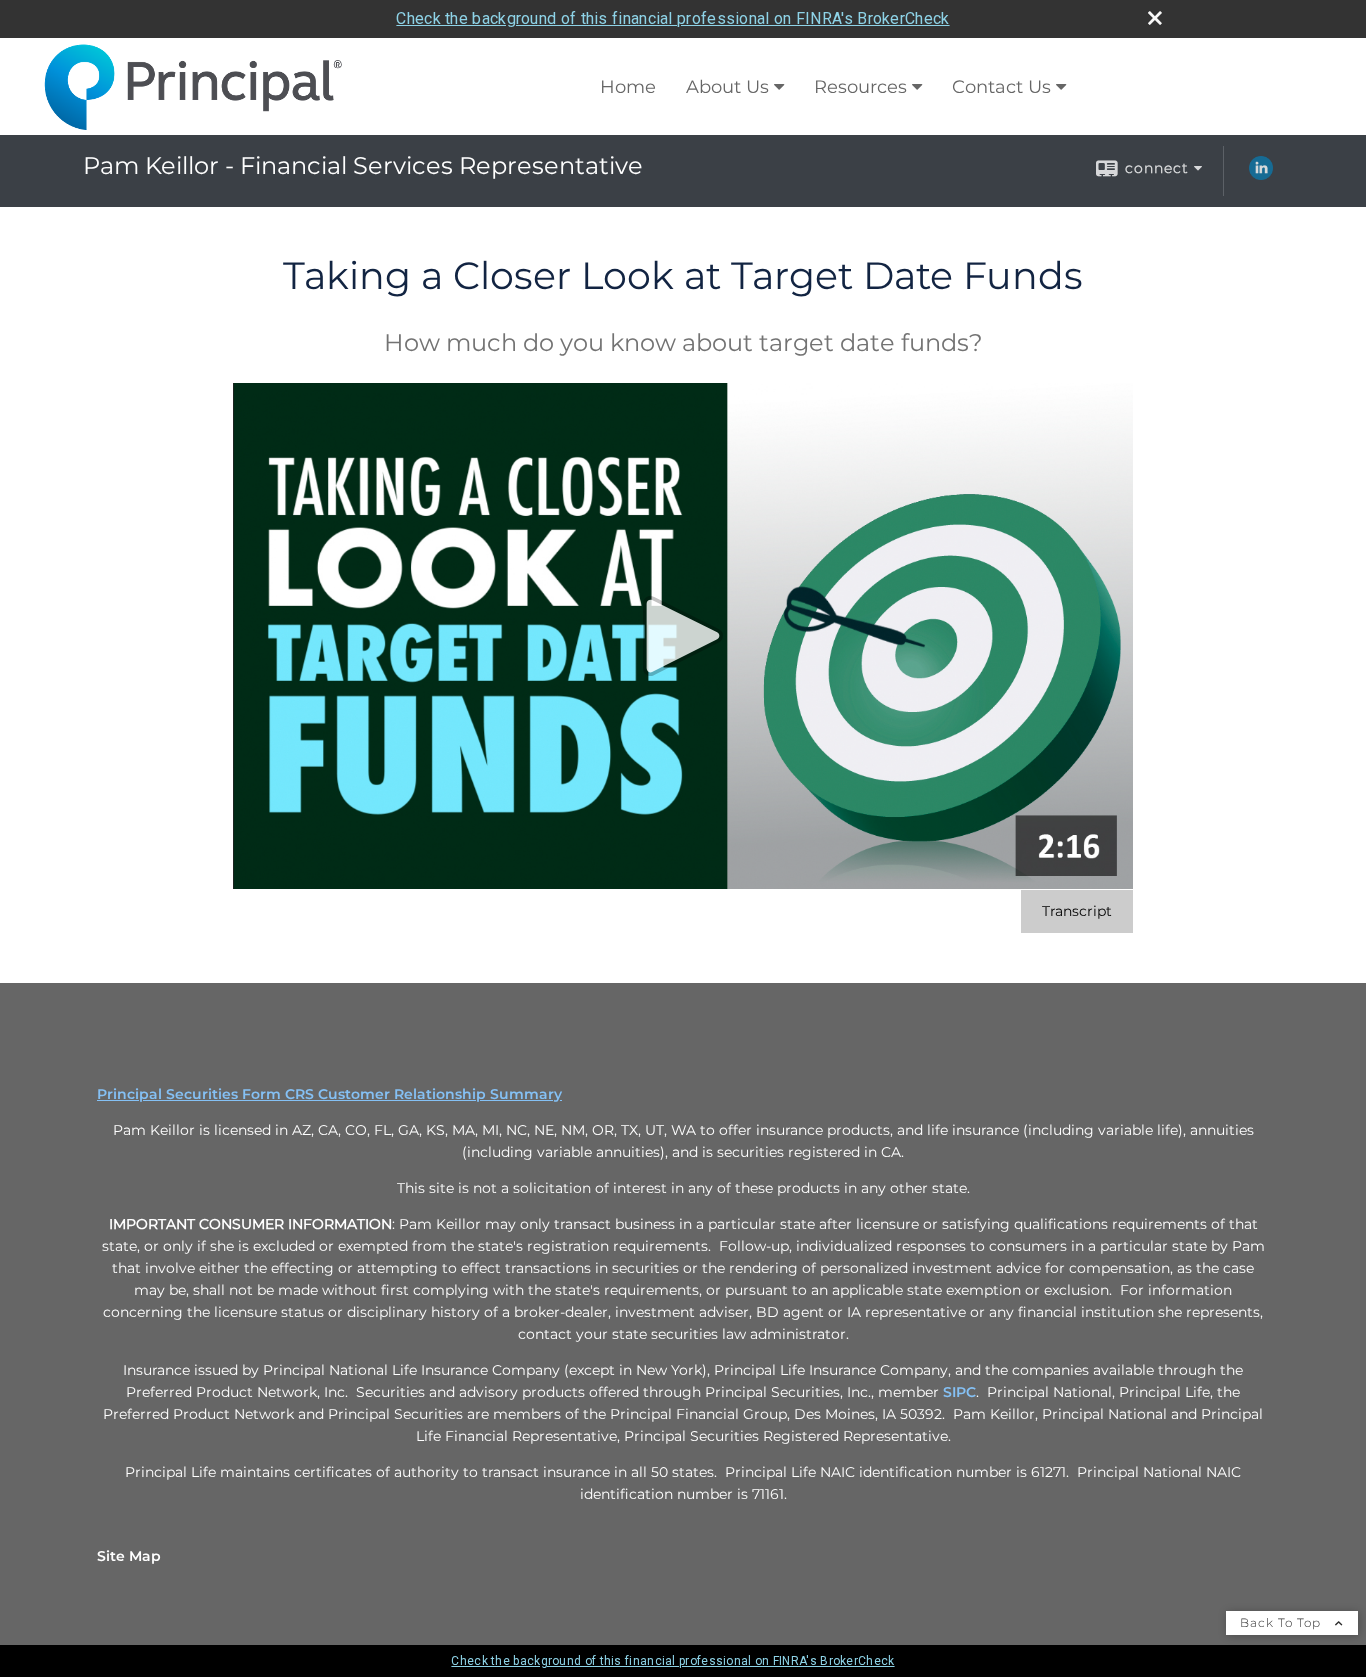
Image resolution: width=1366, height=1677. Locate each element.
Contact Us (1001, 87)
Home (628, 87)
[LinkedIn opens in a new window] (1261, 175)
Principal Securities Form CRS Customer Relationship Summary (329, 1094)
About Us (727, 87)
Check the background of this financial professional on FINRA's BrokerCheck (672, 18)
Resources (860, 87)
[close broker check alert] (1155, 18)
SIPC (959, 1392)
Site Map (129, 1556)
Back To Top (1282, 1622)
